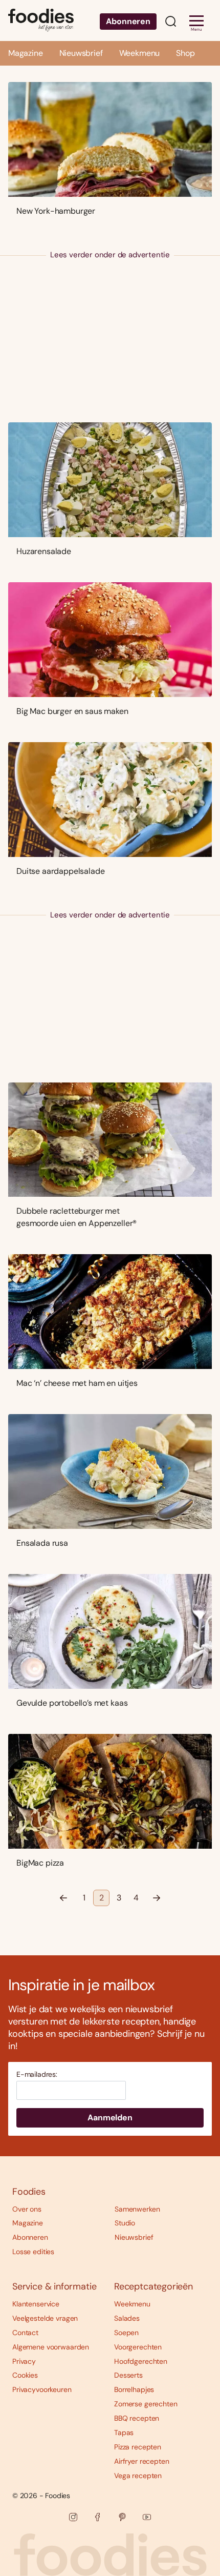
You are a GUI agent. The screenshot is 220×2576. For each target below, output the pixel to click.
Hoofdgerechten (141, 2361)
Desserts (128, 2375)
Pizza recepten (138, 2447)
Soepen (126, 2333)
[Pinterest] (122, 2517)
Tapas (124, 2432)
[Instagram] (73, 2517)
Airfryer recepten (142, 2461)
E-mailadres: (37, 2074)
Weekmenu (140, 53)
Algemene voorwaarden (51, 2347)
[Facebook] (98, 2517)
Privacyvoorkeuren (42, 2389)
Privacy (24, 2361)
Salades (127, 2318)
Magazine (26, 53)
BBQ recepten (137, 2418)
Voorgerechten (138, 2347)
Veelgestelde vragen (45, 2318)
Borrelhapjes (134, 2389)
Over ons (27, 2209)
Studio (125, 2223)
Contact (25, 2333)
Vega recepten (138, 2476)
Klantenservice (36, 2304)
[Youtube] (147, 2517)
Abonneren (128, 21)
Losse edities (33, 2252)
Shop (185, 53)
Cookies (25, 2375)
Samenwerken (137, 2209)
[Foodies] (41, 21)
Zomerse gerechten (146, 2404)
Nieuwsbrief (81, 53)
